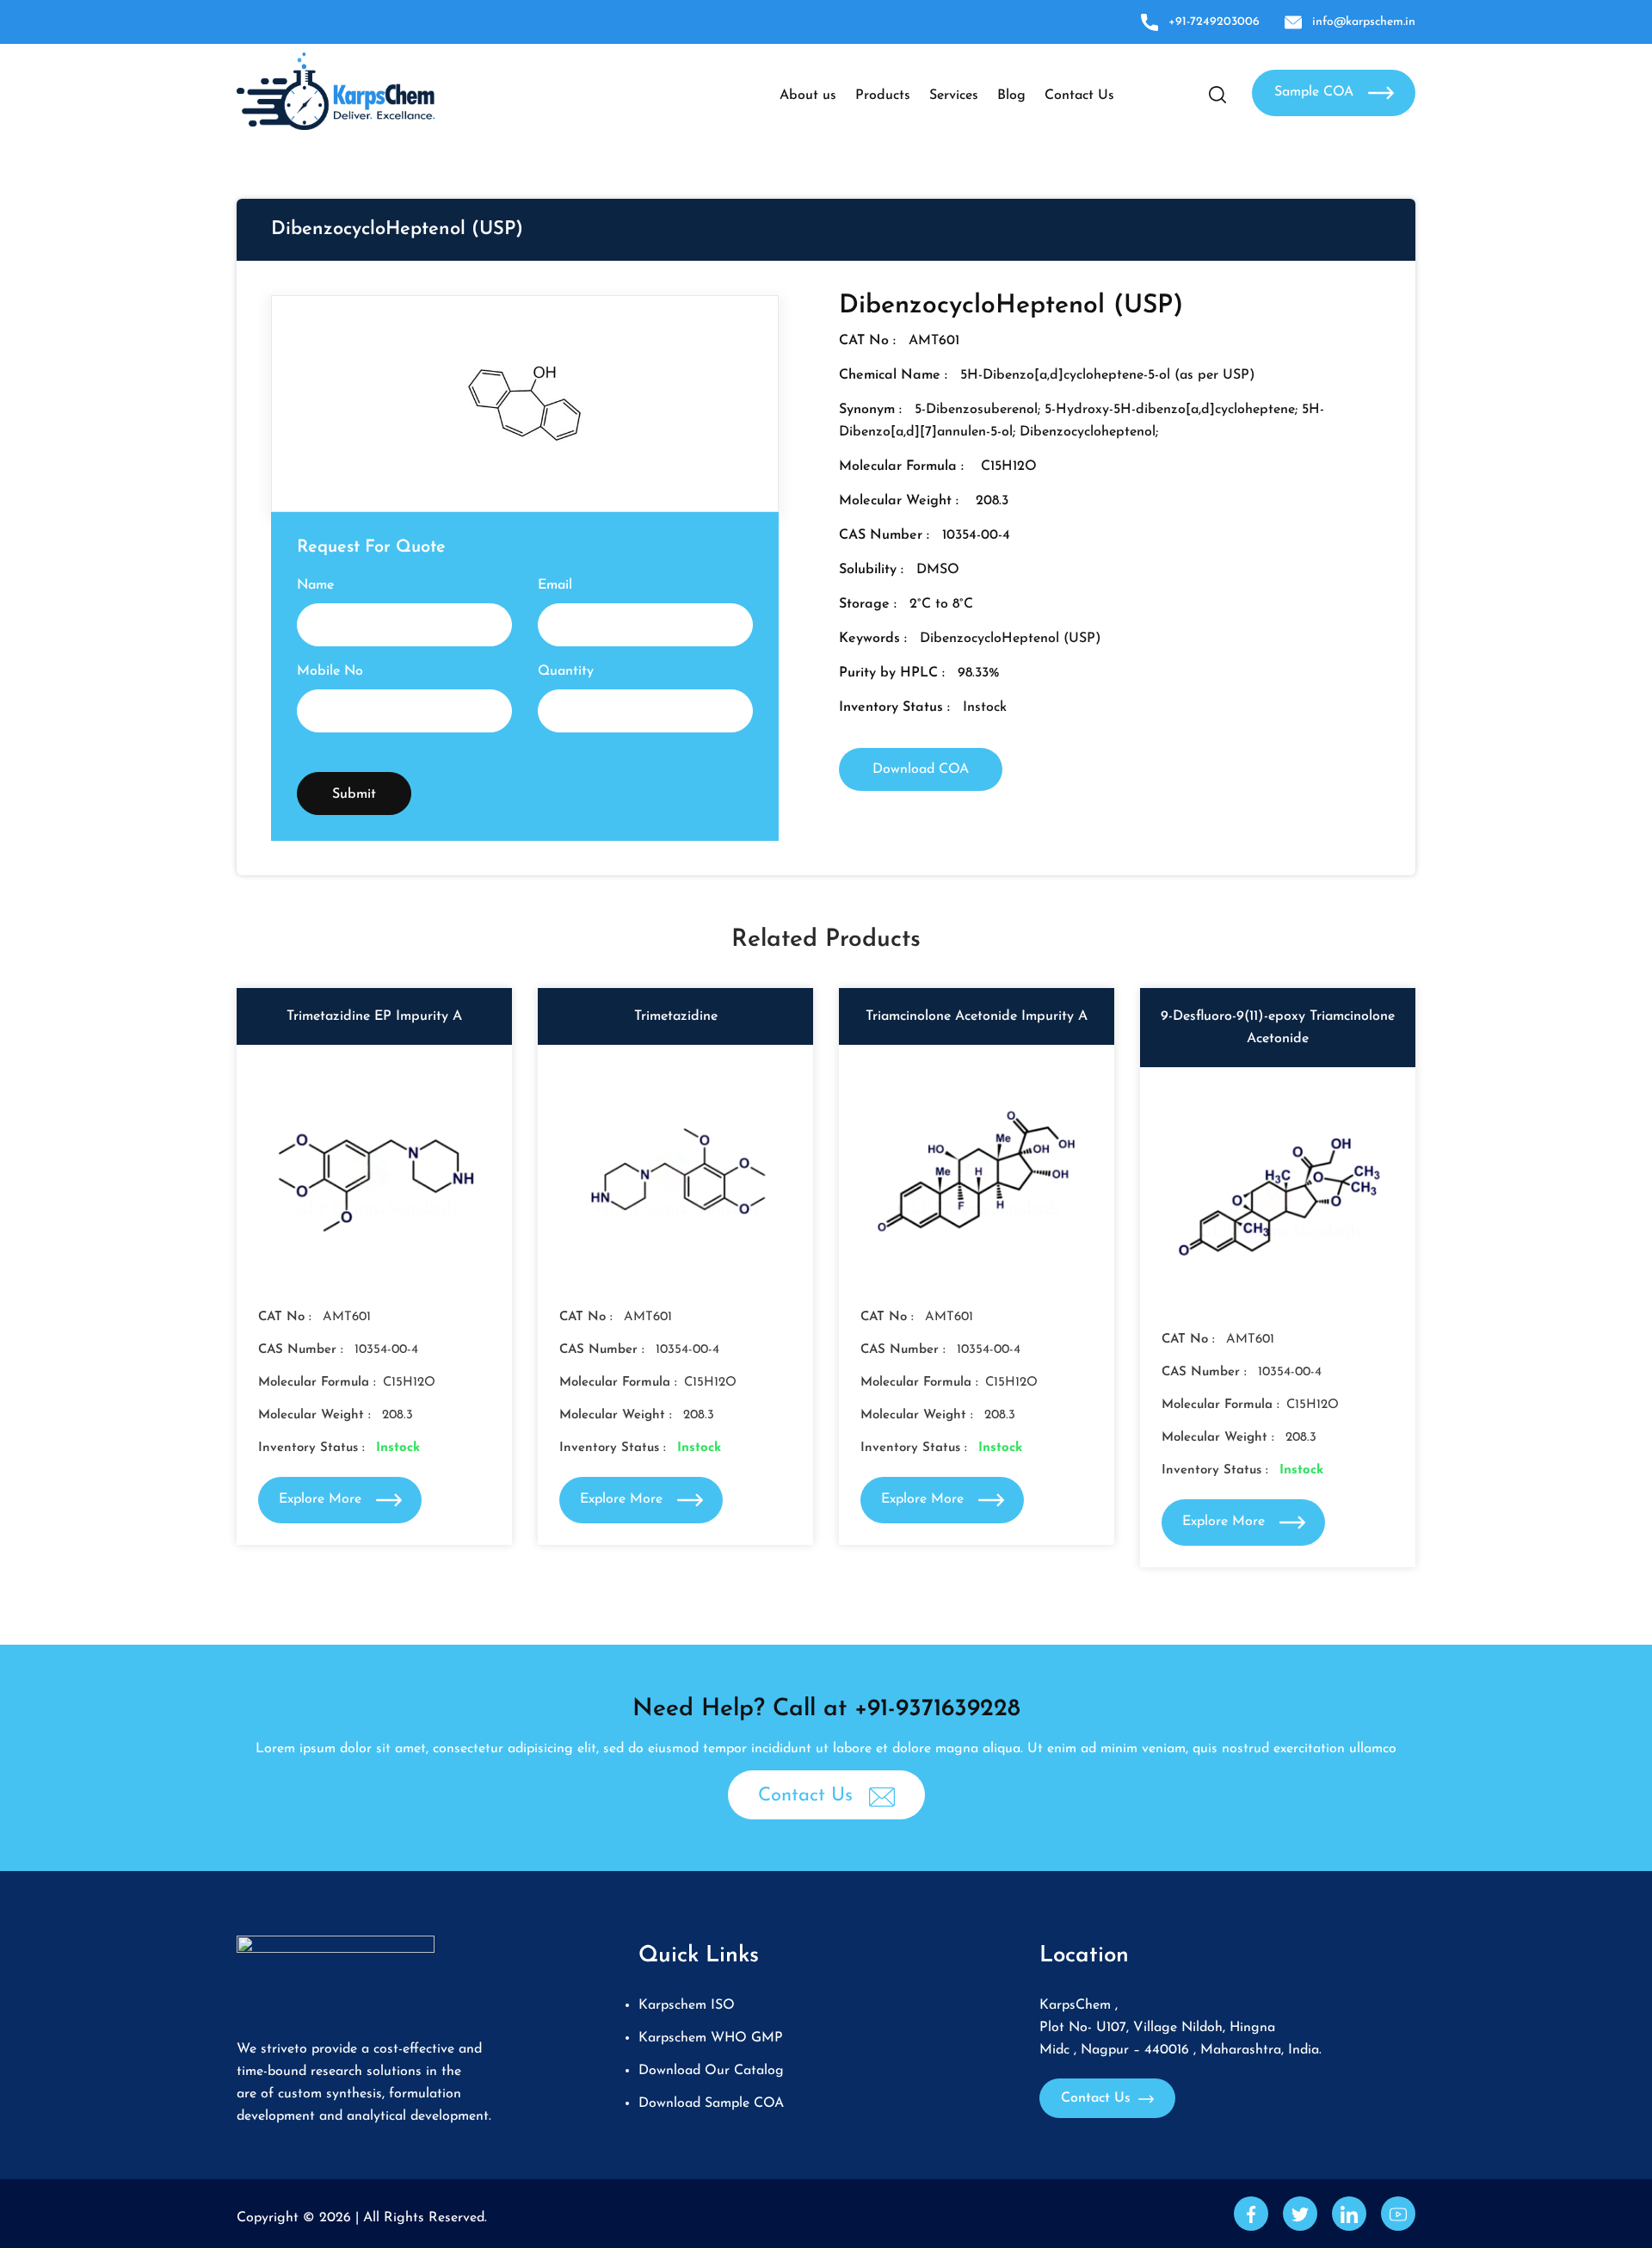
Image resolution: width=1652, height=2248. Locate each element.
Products (883, 96)
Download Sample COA (711, 2103)
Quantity (566, 671)
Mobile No (330, 671)
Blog (1011, 96)
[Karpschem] (336, 90)
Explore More (322, 1499)
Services (954, 96)
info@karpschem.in (1364, 22)
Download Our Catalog (711, 2071)
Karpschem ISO (687, 2005)
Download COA (921, 769)
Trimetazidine (676, 1016)
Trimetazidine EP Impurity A (374, 1016)
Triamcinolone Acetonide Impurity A (977, 1016)
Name (315, 585)
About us (808, 96)
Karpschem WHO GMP (711, 2038)
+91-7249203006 (1214, 22)
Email (555, 585)
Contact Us (1079, 96)
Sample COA (1316, 92)
